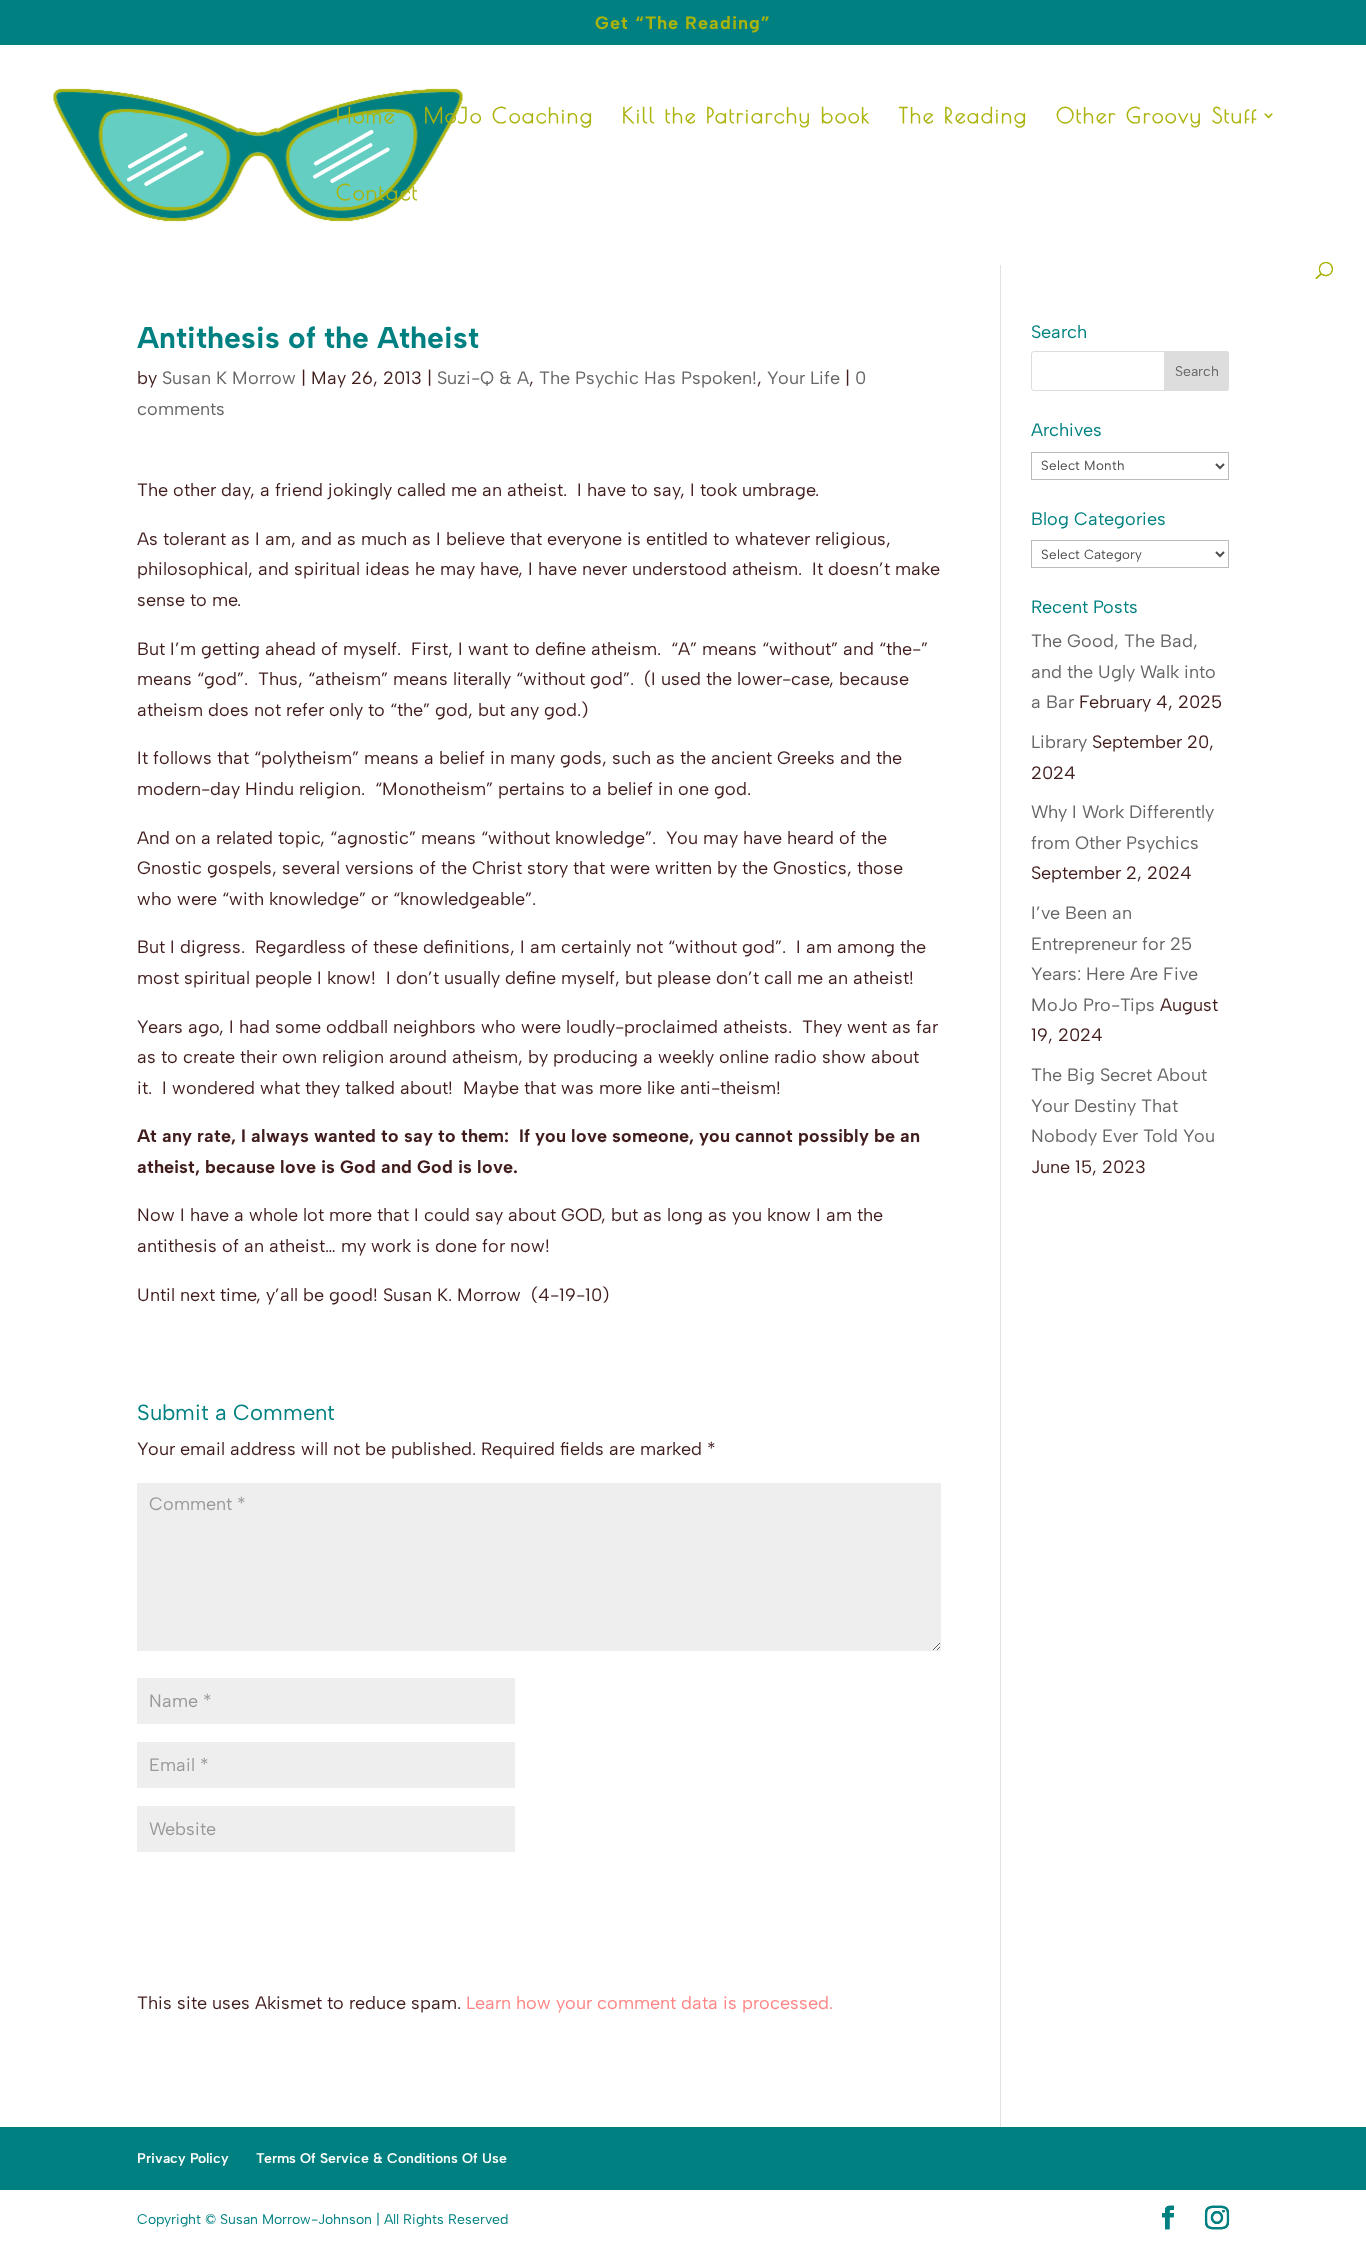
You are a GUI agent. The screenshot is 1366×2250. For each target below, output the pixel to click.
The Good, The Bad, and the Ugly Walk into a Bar (1123, 671)
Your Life (803, 378)
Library (1059, 742)
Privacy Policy (183, 2158)
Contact (377, 194)
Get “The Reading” (683, 24)
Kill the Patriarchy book (746, 117)
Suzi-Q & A (483, 378)
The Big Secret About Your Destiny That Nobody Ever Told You (1123, 1105)
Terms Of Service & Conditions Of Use (381, 2158)
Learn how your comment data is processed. (649, 2003)
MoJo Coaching (509, 117)
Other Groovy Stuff (1157, 117)
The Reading (963, 117)
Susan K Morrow (229, 378)
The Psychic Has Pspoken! (648, 378)
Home (366, 117)
